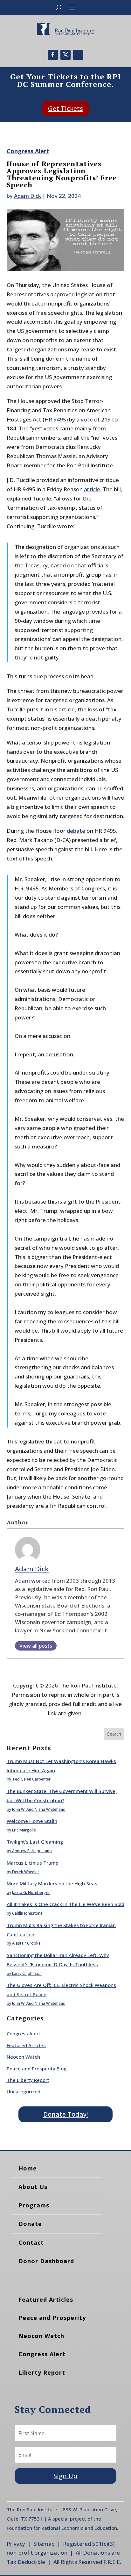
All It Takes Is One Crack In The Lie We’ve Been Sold (65, 1904)
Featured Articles (26, 2045)
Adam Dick (28, 196)
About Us (33, 2187)
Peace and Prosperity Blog (37, 2069)
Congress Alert (28, 151)
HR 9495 (55, 419)
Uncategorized (24, 2091)
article (92, 489)
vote (87, 419)
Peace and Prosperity (52, 2318)
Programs (34, 2205)
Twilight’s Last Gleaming (35, 1842)
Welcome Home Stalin (32, 1821)
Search (114, 1734)
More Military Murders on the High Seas (52, 1883)
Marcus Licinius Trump (33, 1863)
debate (76, 831)
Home (28, 2168)
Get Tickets (65, 108)
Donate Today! (65, 2114)
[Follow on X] (65, 55)
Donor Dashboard (46, 2261)
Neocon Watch (23, 2057)
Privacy (16, 2544)
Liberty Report (42, 2372)
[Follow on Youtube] (78, 55)
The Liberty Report (28, 2080)
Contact (31, 2242)
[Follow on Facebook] (53, 55)
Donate (30, 2224)
